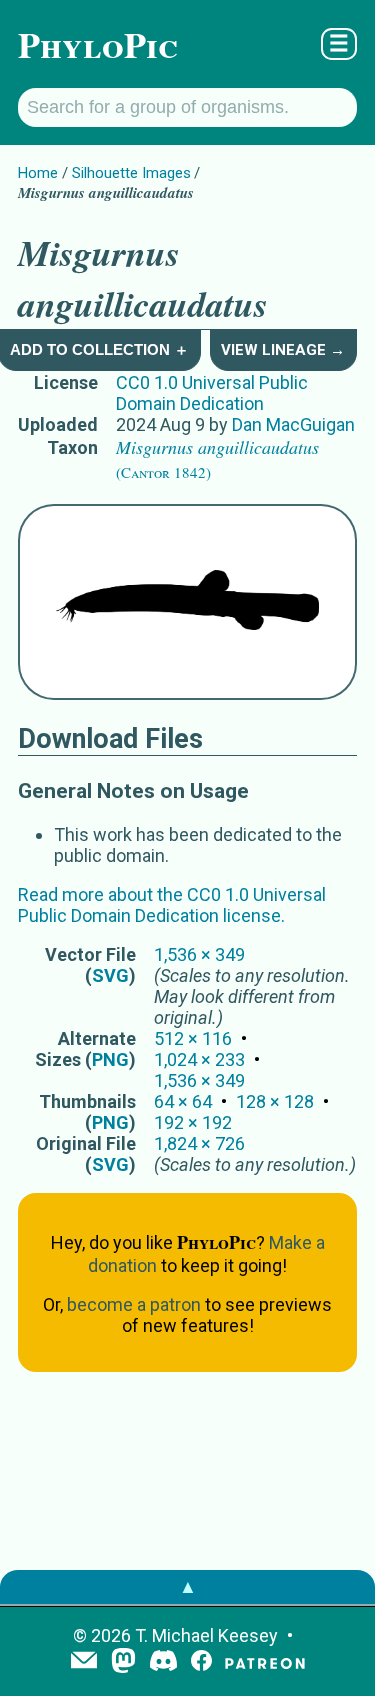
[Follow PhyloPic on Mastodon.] (123, 1662)
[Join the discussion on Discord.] (164, 1662)
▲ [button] (188, 1586)
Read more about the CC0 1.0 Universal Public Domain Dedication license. (172, 905)
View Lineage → (283, 350)
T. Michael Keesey (206, 1635)
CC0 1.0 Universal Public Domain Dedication (212, 393)
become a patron (134, 1304)
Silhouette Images (131, 173)
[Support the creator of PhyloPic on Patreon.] (265, 1662)
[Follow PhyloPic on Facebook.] (201, 1662)
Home (38, 173)
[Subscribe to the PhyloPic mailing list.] (84, 1662)
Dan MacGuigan (293, 424)
